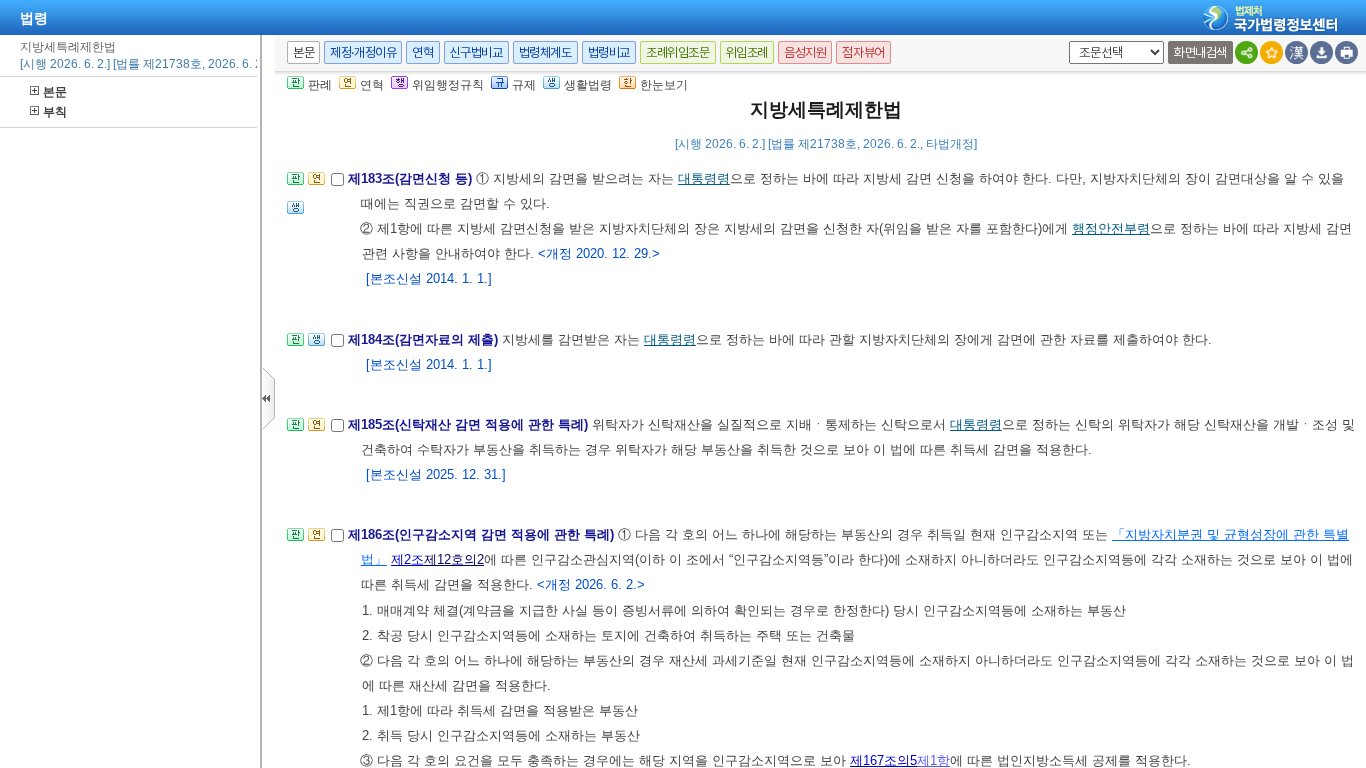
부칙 (55, 112)
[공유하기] (1246, 52)
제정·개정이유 (363, 52)
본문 (55, 92)
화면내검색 (1200, 52)
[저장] (1321, 52)
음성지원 (805, 52)
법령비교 (609, 52)
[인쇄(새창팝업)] (1346, 52)
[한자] (1296, 52)
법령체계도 (545, 52)
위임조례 (747, 52)
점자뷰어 (863, 52)
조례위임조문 (678, 52)
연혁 (422, 52)
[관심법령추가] (1271, 52)
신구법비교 (476, 52)
